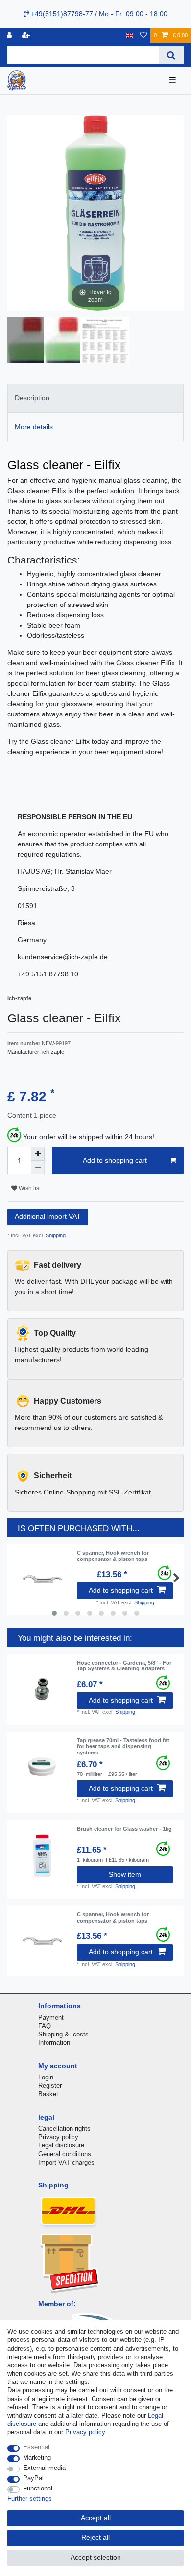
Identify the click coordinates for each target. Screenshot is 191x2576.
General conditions (65, 2154)
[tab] (95, 398)
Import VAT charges (66, 2162)
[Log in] (10, 35)
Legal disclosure (61, 2145)
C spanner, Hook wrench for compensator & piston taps (113, 1556)
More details (34, 427)
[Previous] (73, 213)
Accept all (96, 2518)
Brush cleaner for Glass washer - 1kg (124, 1829)
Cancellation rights (64, 2129)
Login (46, 2077)
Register (50, 2086)
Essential (36, 2447)
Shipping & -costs (63, 2034)
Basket (48, 2094)
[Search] (171, 55)
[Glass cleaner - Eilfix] (32, 341)
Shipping (55, 1235)
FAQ (45, 2026)
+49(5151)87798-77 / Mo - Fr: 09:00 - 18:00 (98, 14)
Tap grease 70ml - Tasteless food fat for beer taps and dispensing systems (123, 1746)
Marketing (37, 2457)
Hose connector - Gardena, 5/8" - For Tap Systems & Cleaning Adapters (124, 1666)
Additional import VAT (48, 1216)
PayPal (33, 2478)
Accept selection (96, 2557)
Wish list (29, 1188)
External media (44, 2468)
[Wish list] (143, 35)
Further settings (30, 2499)
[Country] (130, 35)
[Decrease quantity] (38, 1168)
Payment (51, 2018)
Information (54, 2043)
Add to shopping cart (115, 1160)
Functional (38, 2488)
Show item (125, 1874)
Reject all (95, 2537)
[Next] (118, 213)
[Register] (27, 35)
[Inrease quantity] (38, 1154)
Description (32, 398)
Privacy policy (58, 2137)
